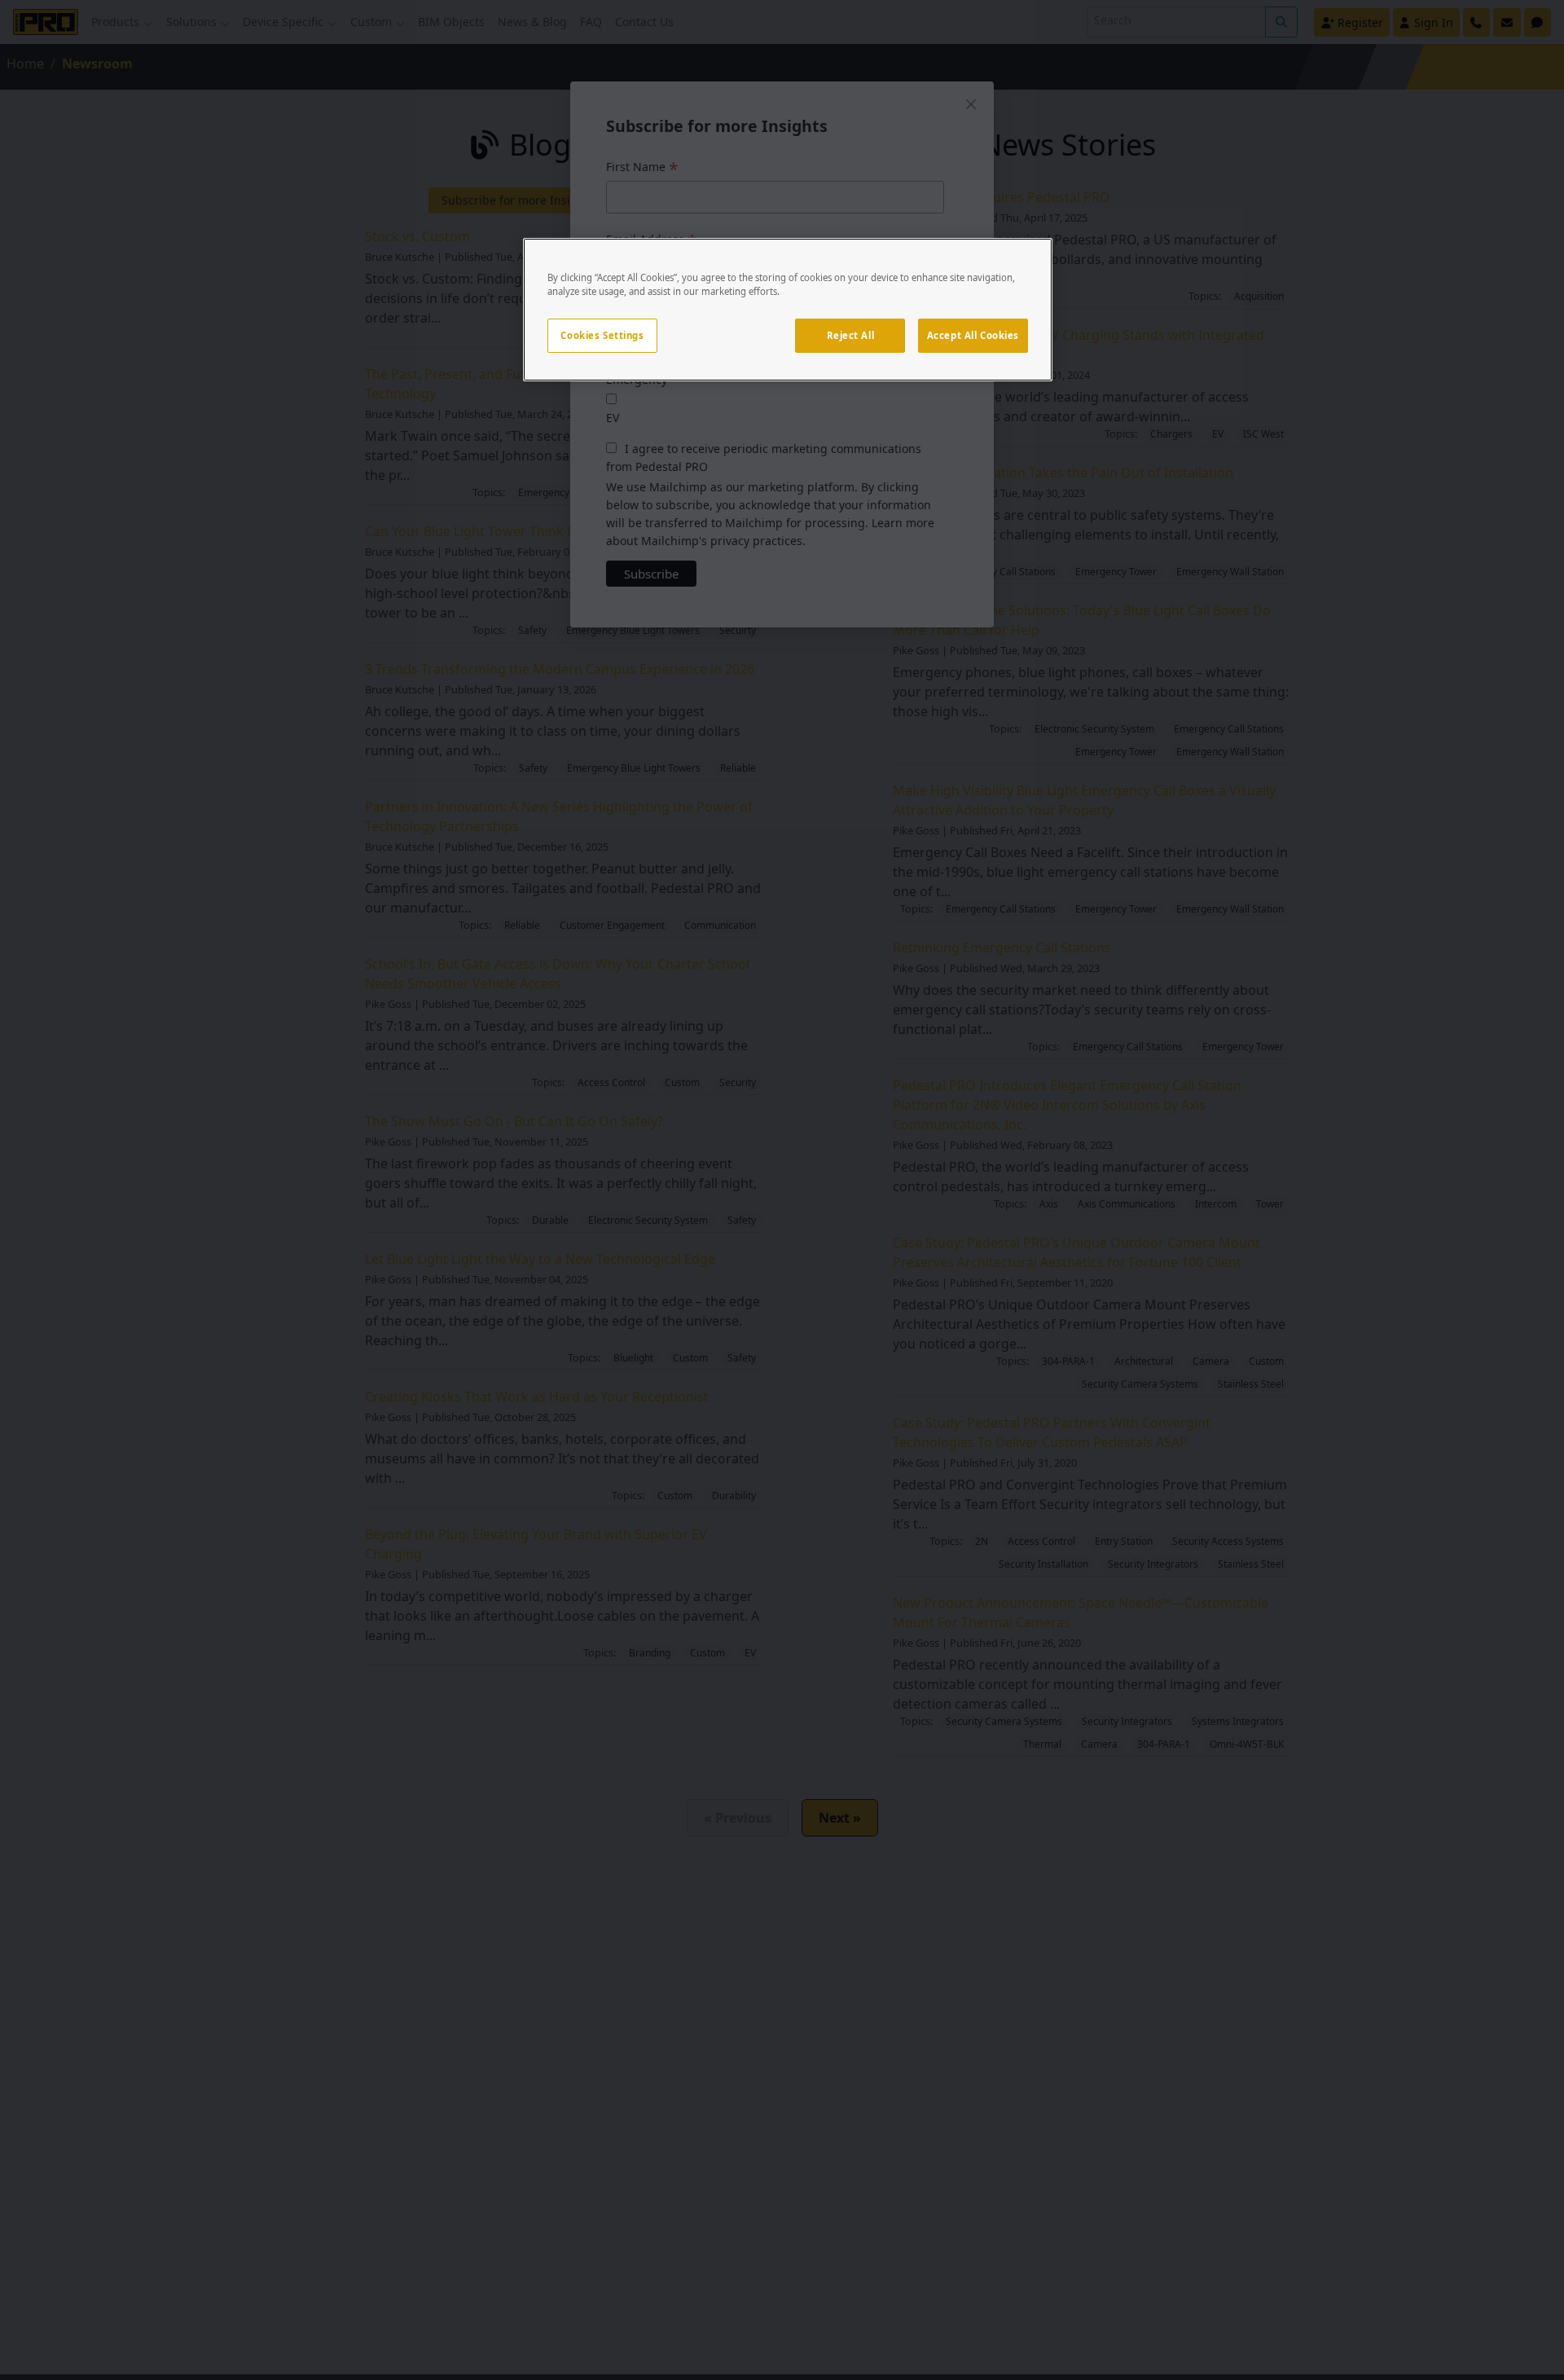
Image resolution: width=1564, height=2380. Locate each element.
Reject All (851, 335)
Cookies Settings (602, 335)
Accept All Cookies (973, 335)
